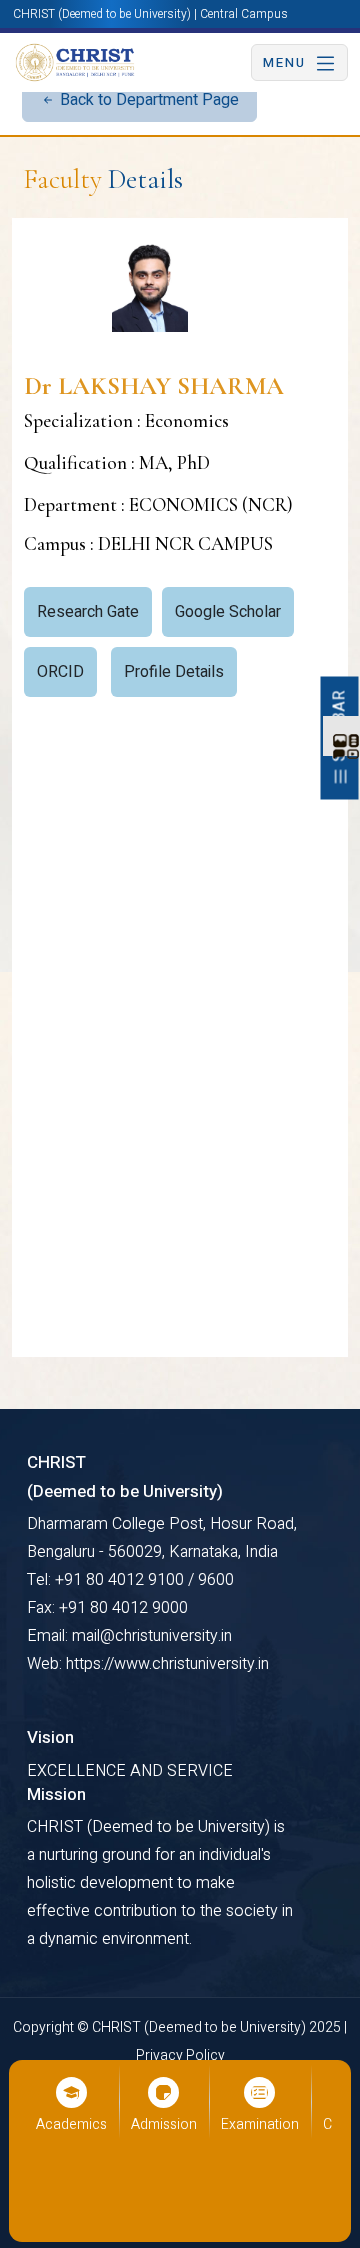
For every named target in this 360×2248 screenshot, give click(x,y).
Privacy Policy (180, 2055)
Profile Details (174, 672)
